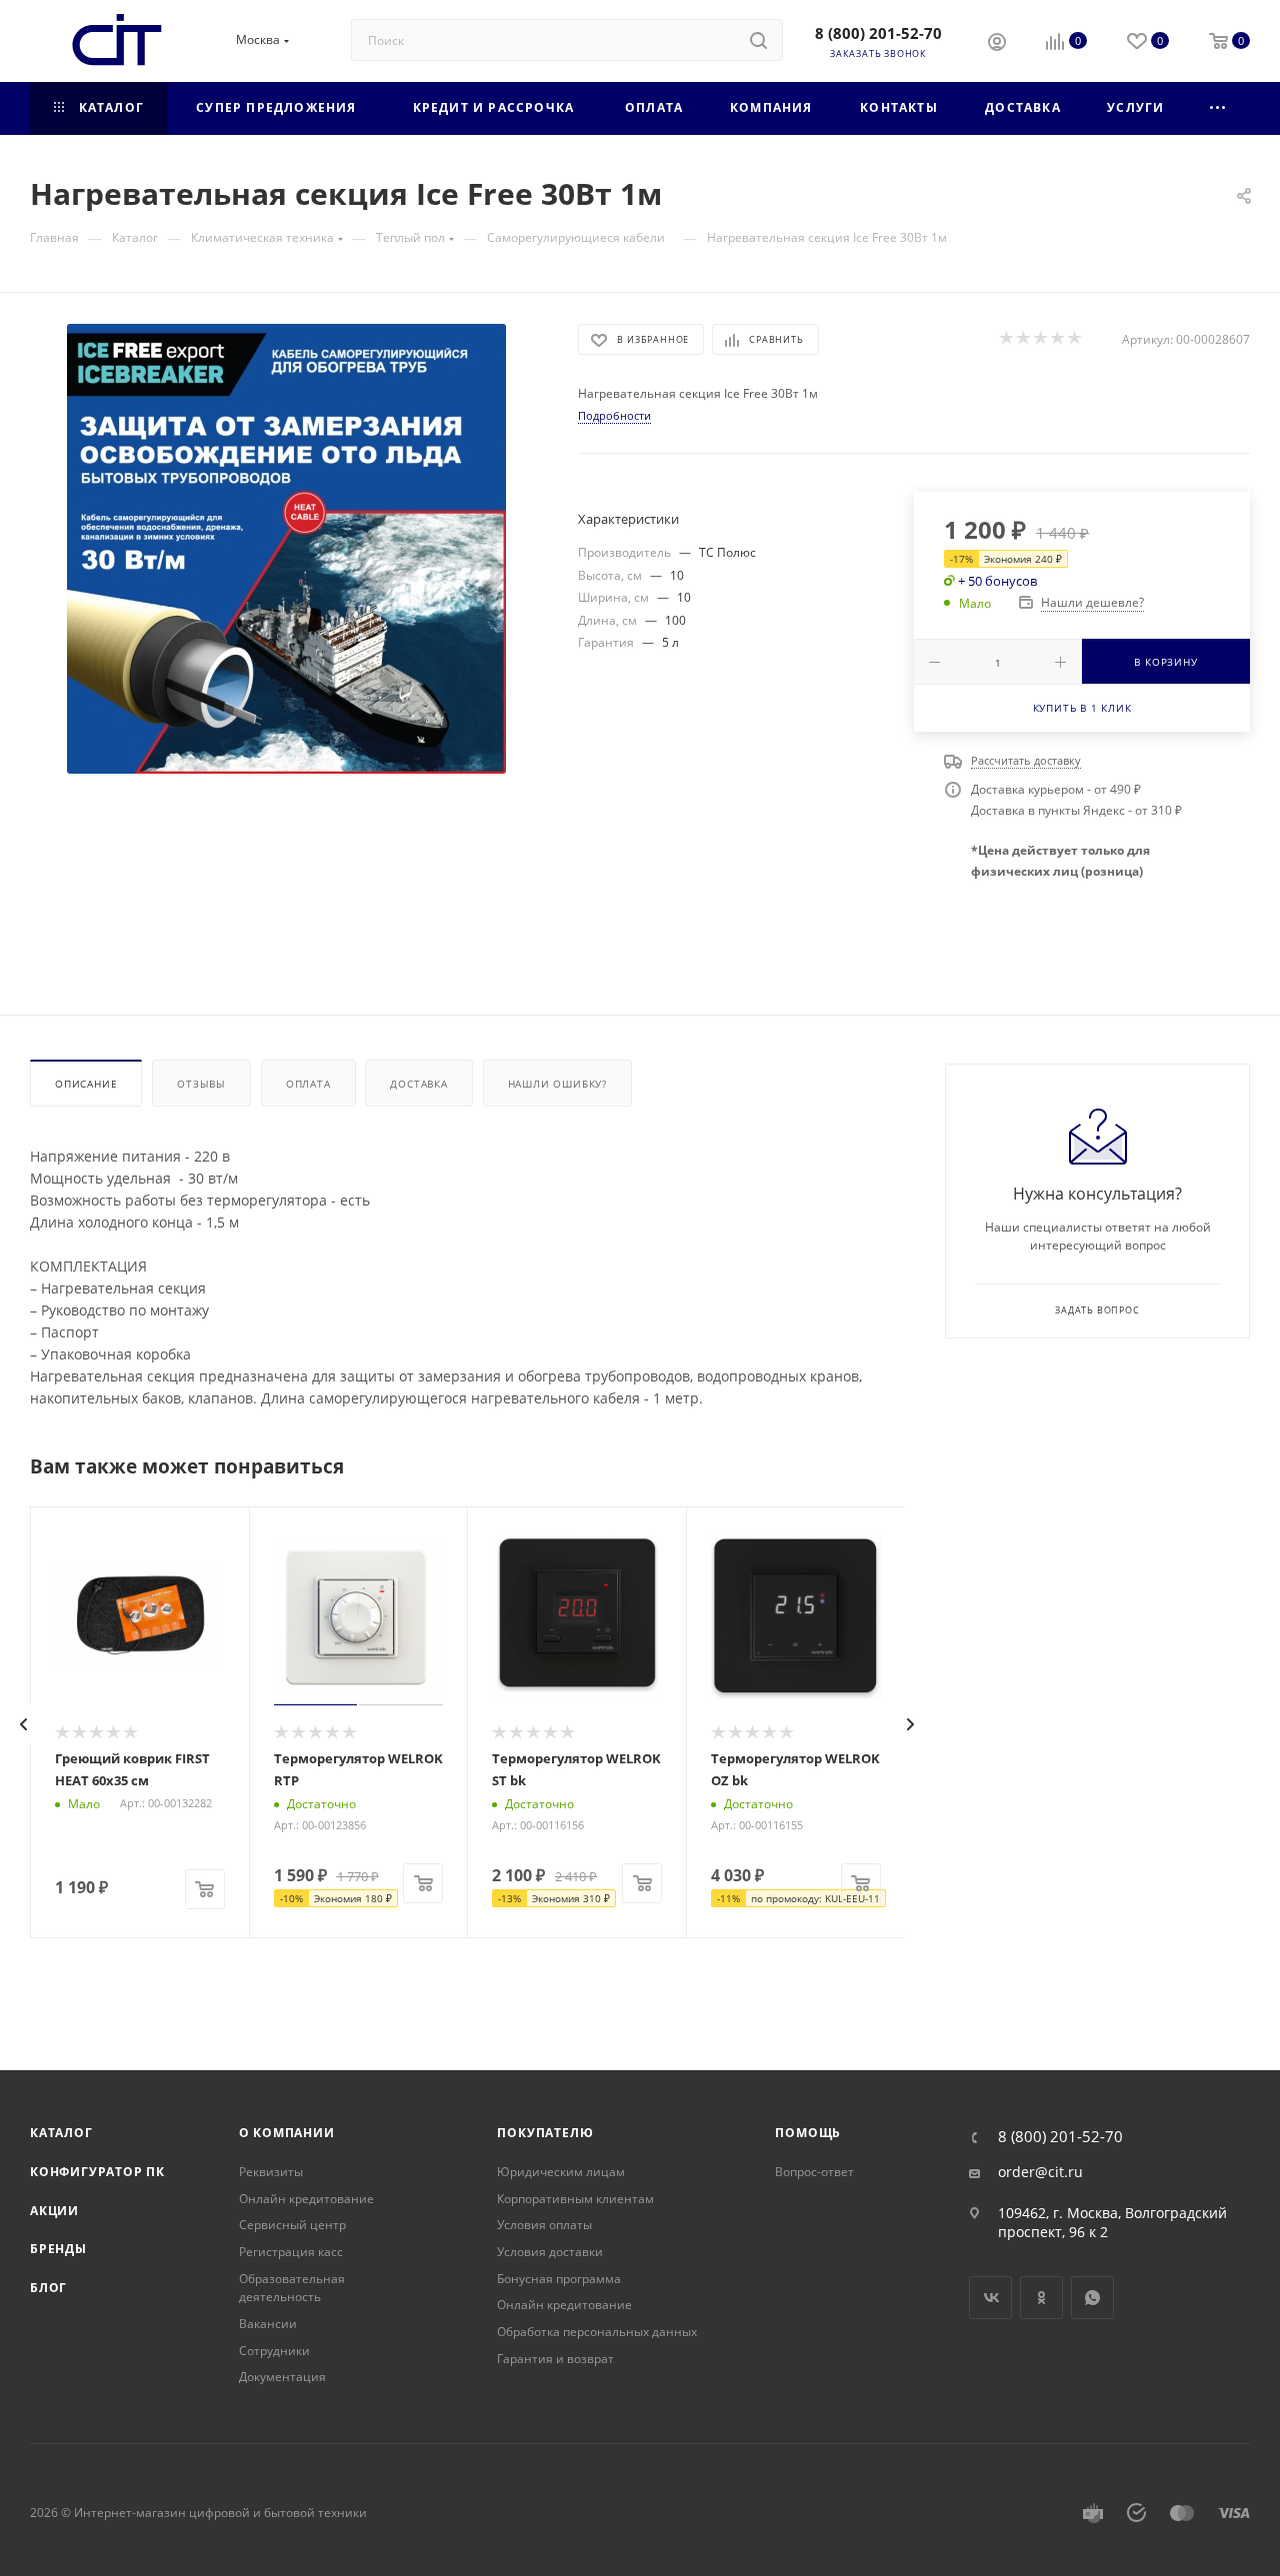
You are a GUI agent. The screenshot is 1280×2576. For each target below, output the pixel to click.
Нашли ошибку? (557, 1084)
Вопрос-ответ (814, 2172)
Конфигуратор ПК (97, 2172)
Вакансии (268, 2324)
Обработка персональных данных (597, 2332)
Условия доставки (550, 2252)
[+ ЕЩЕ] (1218, 108)
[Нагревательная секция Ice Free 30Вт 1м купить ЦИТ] (286, 549)
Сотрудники (274, 2351)
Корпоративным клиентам (575, 2199)
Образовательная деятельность (292, 2288)
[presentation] (24, 1724)
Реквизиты (271, 2172)
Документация (282, 2377)
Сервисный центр (292, 2225)
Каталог (61, 2133)
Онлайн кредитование (306, 2199)
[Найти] (758, 40)
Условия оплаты (544, 2225)
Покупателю (545, 2133)
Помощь (808, 2133)
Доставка (418, 1084)
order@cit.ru (1040, 2172)
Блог (48, 2288)
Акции (54, 2211)
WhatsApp (1092, 2298)
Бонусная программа (559, 2279)
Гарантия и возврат (555, 2359)
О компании (287, 2133)
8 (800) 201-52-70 (878, 33)
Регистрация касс (291, 2252)
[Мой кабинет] (997, 44)
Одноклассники (1041, 2298)
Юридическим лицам (561, 2172)
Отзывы (201, 1084)
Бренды (58, 2249)
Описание (86, 1084)
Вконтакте (990, 2298)
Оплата (308, 1084)
